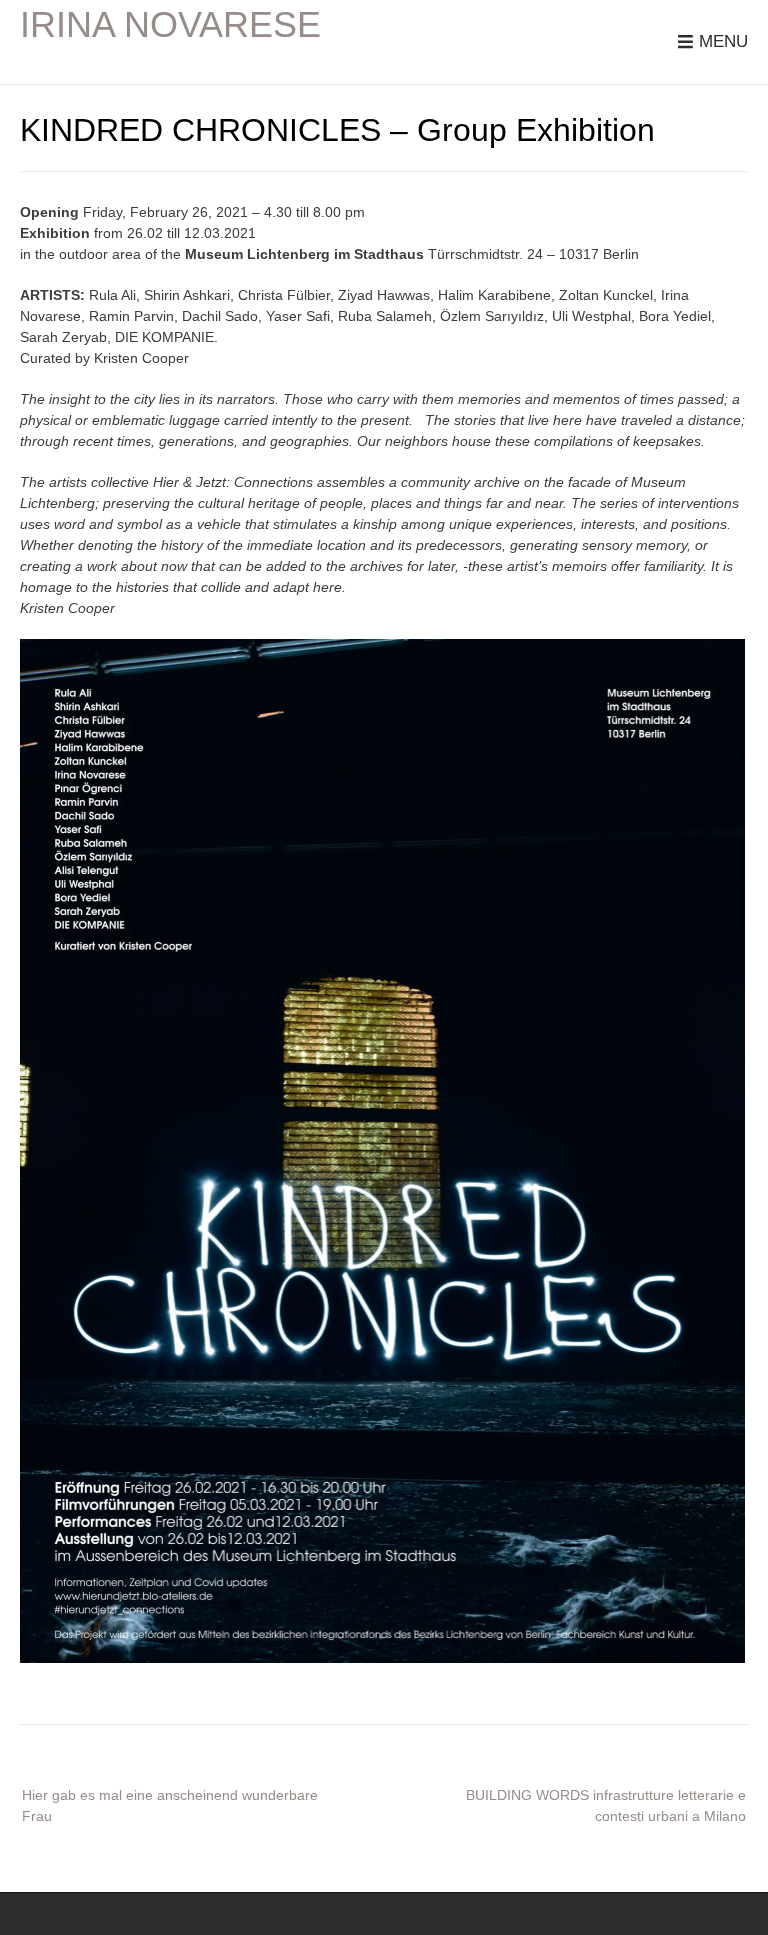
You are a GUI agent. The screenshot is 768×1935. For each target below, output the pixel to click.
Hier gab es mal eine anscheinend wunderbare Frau (170, 1805)
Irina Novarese (170, 25)
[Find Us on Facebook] (740, 1913)
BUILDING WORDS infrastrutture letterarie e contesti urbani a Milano (606, 1805)
